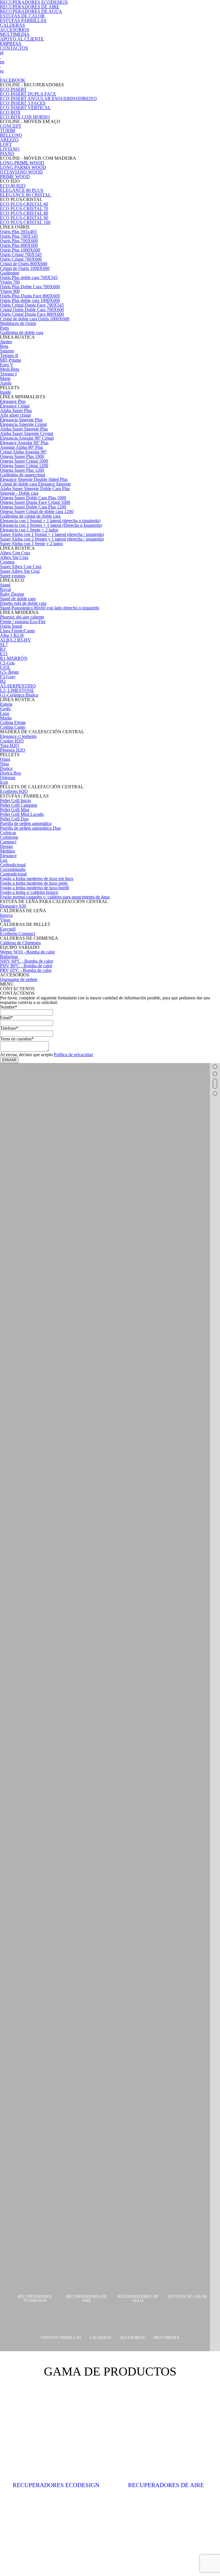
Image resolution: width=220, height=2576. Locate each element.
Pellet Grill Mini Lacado (22, 814)
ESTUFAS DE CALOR (22, 16)
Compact (8, 842)
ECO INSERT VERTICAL (25, 108)
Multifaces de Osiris (18, 323)
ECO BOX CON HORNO (25, 117)
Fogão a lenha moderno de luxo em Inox (37, 879)
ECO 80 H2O (13, 186)
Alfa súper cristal (15, 415)
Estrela (6, 704)
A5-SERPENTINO (18, 686)
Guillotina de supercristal (22, 475)
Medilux (8, 851)
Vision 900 (10, 291)
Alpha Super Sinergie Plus (24, 429)
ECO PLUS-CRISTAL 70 (24, 209)
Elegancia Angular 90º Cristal (27, 438)
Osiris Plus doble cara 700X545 (29, 277)
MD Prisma (10, 360)
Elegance (8, 856)
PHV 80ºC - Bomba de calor (26, 966)
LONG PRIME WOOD (22, 163)
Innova (6, 915)
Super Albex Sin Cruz (20, 571)
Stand (5, 585)
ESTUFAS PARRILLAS (23, 21)
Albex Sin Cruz (14, 557)
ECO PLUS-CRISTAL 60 (24, 204)
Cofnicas (8, 833)
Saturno (7, 351)
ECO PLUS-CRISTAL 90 (24, 218)
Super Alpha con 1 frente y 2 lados (31, 544)
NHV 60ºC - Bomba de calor (26, 961)
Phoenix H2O (13, 750)
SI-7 (4, 645)
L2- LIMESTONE (17, 690)
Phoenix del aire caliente (22, 617)
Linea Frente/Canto (17, 631)
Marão (6, 718)
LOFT (6, 144)
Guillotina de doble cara (22, 333)
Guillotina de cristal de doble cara (30, 516)
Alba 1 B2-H (12, 635)
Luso (5, 713)
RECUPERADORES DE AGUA (31, 11)
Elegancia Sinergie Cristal (23, 424)
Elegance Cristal (15, 406)
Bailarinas (9, 957)
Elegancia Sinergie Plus (21, 420)
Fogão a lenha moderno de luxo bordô (35, 888)
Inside (5, 392)
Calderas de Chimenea (20, 943)
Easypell (8, 929)
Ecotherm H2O (14, 791)
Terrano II (9, 355)
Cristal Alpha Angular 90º (23, 452)
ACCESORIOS (15, 30)
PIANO (7, 154)
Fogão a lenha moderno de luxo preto (34, 883)
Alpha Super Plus (16, 411)
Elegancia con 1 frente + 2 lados (29, 530)
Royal (5, 589)
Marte (5, 378)
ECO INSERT (13, 89)
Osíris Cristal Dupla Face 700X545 (32, 305)
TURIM (7, 131)
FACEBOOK (13, 80)
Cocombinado (13, 869)
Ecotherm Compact (17, 934)
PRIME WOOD (15, 177)
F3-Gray (8, 677)
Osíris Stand (11, 626)
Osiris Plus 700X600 (19, 241)
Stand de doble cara (18, 599)
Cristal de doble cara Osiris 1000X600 (35, 319)
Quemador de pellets (19, 979)
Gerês (5, 709)
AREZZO (9, 140)
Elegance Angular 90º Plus (24, 443)
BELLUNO (11, 135)
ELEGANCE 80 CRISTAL (25, 195)
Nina (4, 764)
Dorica (6, 768)
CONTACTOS (14, 48)
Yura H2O (9, 745)
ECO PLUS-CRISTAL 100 (25, 222)
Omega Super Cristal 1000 (24, 461)
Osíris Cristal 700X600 (21, 259)
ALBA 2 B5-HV (15, 640)
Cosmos (7, 562)
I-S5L (5, 667)
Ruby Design (12, 594)
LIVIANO (10, 149)
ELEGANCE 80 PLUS (22, 190)
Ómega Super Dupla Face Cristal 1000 (35, 502)
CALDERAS (12, 25)
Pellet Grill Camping (19, 805)
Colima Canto (13, 727)
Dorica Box (11, 773)
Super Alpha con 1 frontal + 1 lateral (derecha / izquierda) (52, 534)
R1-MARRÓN (14, 658)
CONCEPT (11, 126)
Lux (4, 860)
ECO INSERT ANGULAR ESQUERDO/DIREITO (48, 99)
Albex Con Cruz (15, 553)
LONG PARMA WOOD (23, 167)
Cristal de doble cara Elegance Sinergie (35, 484)
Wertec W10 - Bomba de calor (27, 952)
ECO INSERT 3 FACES (23, 103)
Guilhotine (10, 273)
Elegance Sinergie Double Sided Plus (34, 479)
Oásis (5, 759)
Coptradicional (13, 874)
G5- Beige (9, 672)
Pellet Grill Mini (15, 810)
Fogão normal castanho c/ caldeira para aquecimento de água (55, 897)
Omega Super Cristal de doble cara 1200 (37, 511)
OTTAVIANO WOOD (21, 172)
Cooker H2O (12, 741)
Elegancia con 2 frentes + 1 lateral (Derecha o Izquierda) (51, 525)
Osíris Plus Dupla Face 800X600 (30, 296)
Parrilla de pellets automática (26, 823)
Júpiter (6, 342)
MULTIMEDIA (15, 34)
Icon (4, 782)
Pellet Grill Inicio (15, 801)
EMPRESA (11, 43)
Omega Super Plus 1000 (22, 456)
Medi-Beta (10, 369)
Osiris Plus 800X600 (19, 245)
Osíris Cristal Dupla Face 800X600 (32, 314)
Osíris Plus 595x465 (18, 232)
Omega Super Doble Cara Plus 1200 (33, 507)
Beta (4, 346)
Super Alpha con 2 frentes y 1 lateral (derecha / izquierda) (52, 539)
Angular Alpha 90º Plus (21, 447)
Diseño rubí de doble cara (23, 603)
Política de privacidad (73, 1055)
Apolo (6, 383)
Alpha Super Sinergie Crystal (26, 433)
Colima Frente (13, 723)
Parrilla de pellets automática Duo (30, 828)
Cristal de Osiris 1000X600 (25, 268)
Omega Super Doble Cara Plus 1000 (33, 498)
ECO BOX (10, 112)
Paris (4, 328)
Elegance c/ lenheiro (18, 736)
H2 (3, 681)
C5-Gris (7, 663)
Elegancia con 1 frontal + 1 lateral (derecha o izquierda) (50, 521)
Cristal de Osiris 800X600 (24, 264)
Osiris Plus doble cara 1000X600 (30, 300)
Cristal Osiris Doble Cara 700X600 (32, 310)
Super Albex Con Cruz (21, 567)
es (2, 71)
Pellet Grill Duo (14, 819)
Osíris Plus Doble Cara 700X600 (30, 287)
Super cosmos (13, 576)
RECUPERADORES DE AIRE (30, 7)
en (2, 62)
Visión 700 (10, 282)
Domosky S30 (13, 906)
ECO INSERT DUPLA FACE (28, 94)
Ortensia (8, 778)
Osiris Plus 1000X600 (20, 250)
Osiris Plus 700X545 (19, 236)
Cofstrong (9, 837)
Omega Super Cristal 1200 (24, 466)
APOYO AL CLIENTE (22, 39)
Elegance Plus (13, 401)
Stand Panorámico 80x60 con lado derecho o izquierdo (50, 608)
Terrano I (8, 374)
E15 (4, 654)
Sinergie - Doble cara (19, 493)
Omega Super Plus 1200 (22, 470)
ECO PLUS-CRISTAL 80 (24, 213)
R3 (3, 649)
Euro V (7, 365)
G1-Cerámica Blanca (19, 695)
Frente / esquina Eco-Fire (23, 622)
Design (6, 846)
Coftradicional (13, 865)
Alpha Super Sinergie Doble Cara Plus (35, 489)
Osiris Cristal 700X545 (21, 255)
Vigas (5, 920)
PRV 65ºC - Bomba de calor (26, 970)
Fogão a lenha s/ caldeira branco (29, 892)
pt (2, 53)
